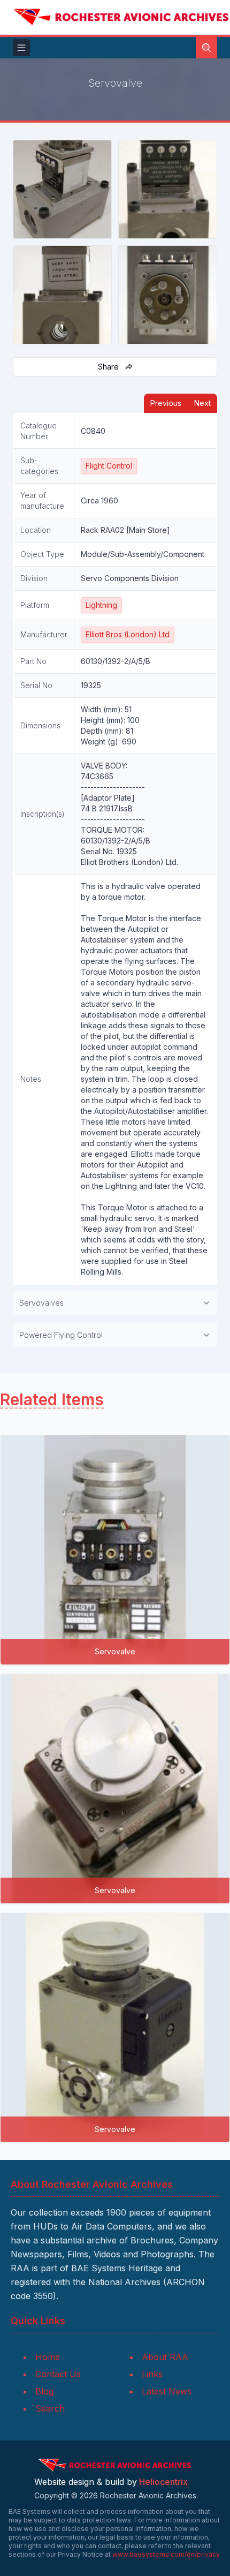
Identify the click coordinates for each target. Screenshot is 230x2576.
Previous (166, 403)
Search (50, 2408)
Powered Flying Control (61, 1335)
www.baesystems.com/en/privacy (166, 2554)
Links (152, 2374)
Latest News (167, 2391)
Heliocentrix (163, 2482)
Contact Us (58, 2374)
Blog (44, 2391)
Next (202, 403)
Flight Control (109, 466)
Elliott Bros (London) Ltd (128, 634)
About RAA (165, 2357)
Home (48, 2357)
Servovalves (41, 1303)
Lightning (101, 605)
